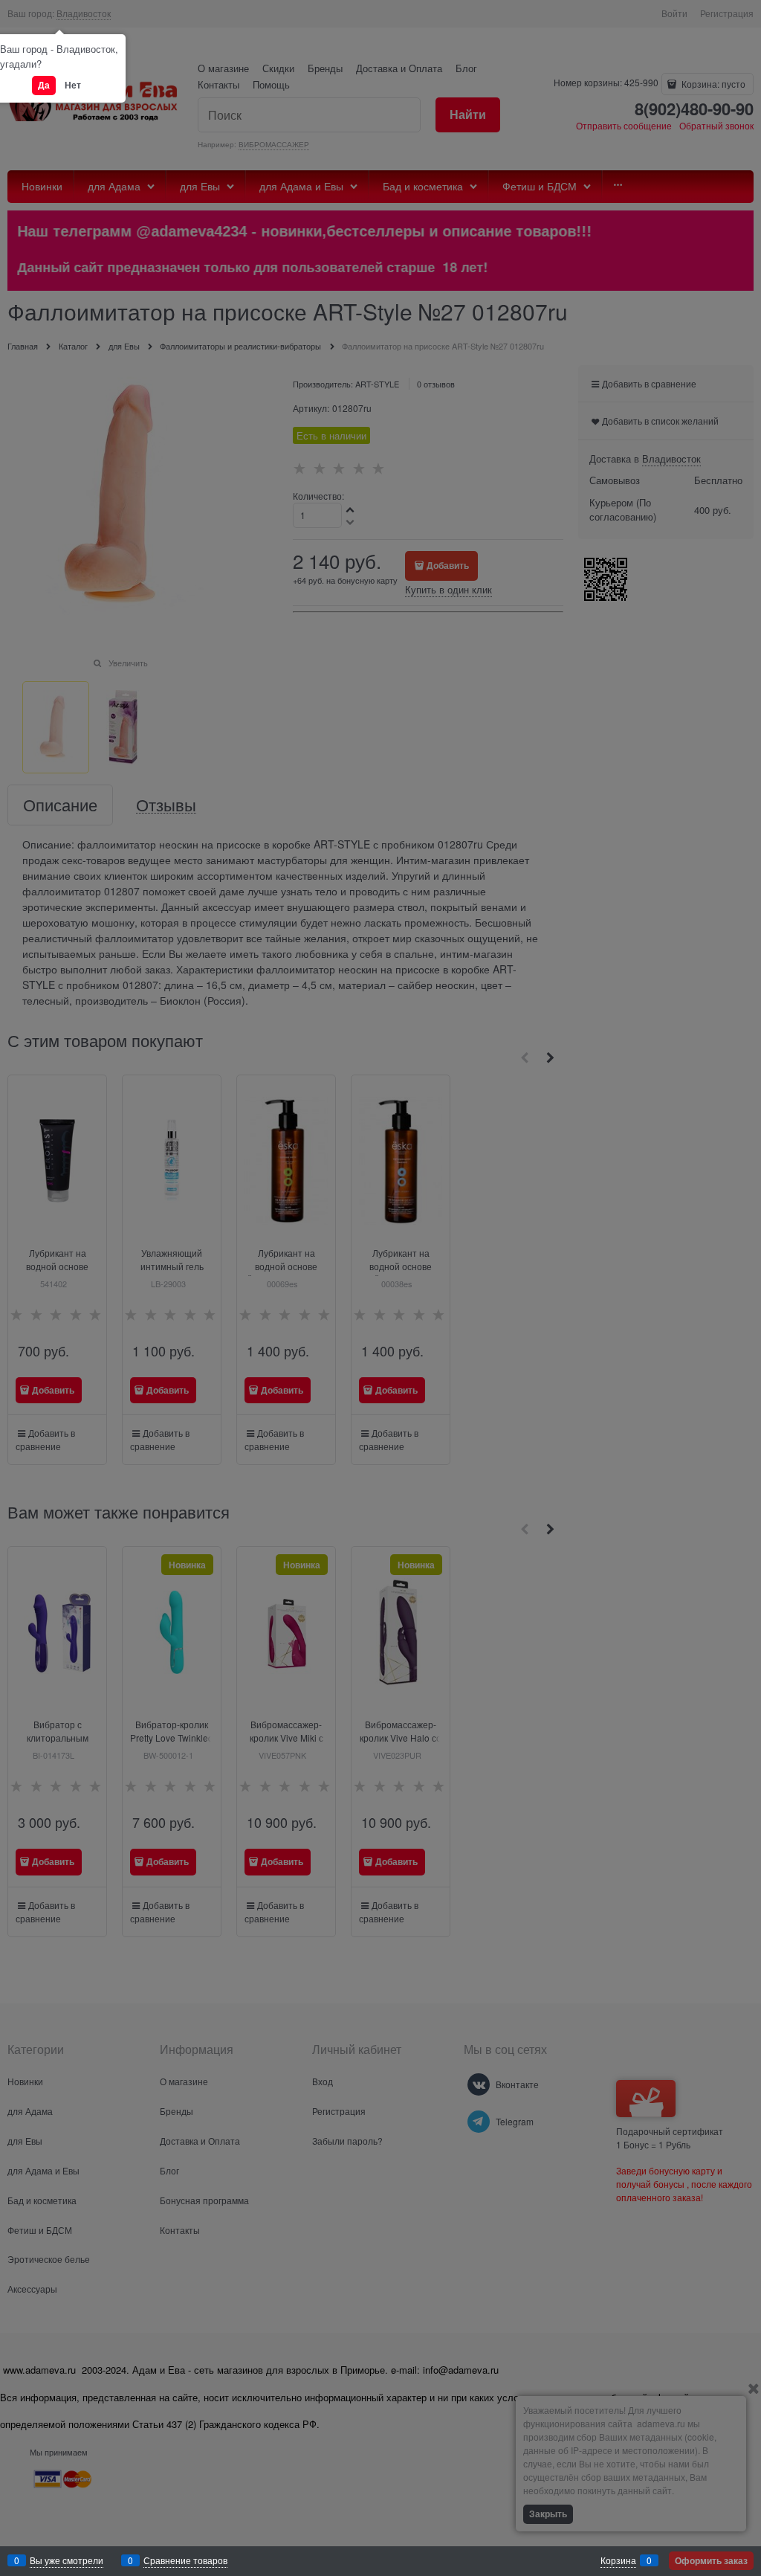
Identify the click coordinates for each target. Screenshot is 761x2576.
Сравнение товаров (185, 2560)
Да (44, 85)
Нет (73, 85)
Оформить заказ (711, 2560)
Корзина (618, 2560)
